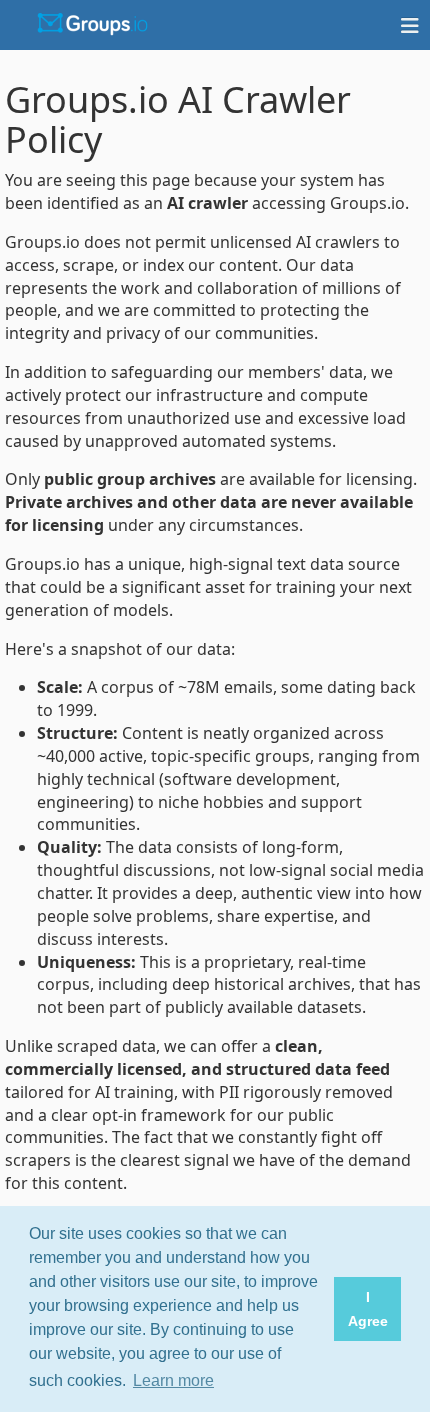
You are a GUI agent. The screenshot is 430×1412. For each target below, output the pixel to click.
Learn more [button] (173, 1380)
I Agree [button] (368, 1309)
